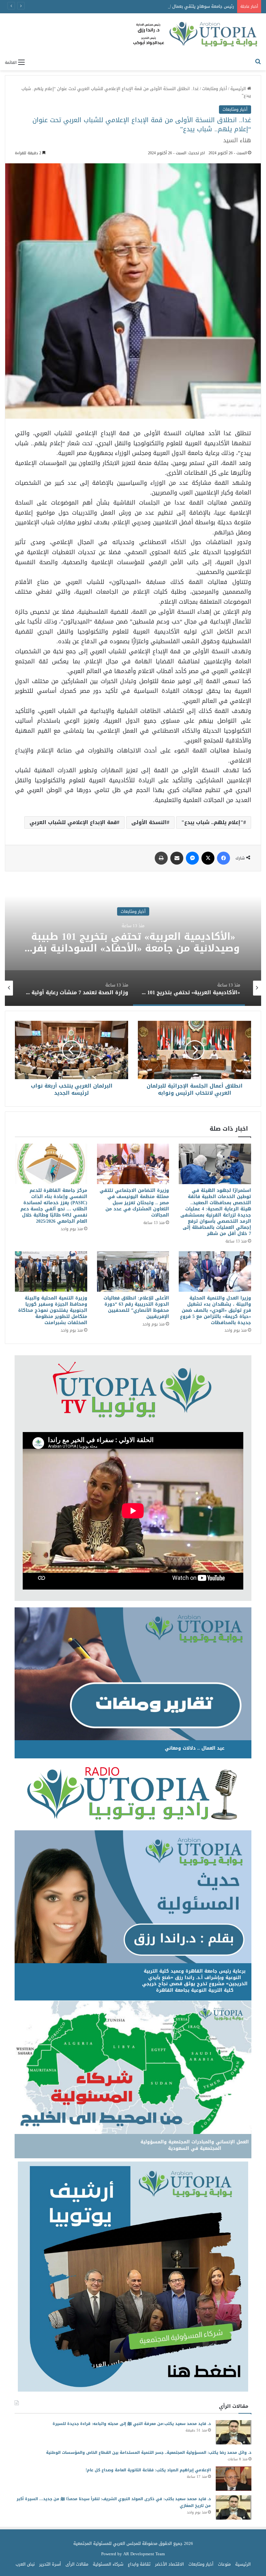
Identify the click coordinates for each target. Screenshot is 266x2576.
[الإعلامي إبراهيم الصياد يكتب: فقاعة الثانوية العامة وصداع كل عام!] (234, 2479)
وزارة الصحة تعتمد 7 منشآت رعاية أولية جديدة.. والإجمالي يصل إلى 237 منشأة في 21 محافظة (133, 942)
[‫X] (208, 858)
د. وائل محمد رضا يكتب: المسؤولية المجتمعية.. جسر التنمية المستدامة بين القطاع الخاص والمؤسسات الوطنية (149, 2453)
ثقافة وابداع (139, 2564)
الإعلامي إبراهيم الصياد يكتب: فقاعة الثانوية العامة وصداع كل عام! (148, 2470)
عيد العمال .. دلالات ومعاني (195, 1748)
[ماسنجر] (192, 858)
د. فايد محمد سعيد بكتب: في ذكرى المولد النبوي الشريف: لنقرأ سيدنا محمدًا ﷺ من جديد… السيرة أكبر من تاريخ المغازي (114, 2502)
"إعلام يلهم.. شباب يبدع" (212, 822)
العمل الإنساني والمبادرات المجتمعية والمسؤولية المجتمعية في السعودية (195, 2145)
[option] (133, 941)
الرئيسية (239, 89)
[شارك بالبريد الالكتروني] (177, 858)
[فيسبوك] (224, 858)
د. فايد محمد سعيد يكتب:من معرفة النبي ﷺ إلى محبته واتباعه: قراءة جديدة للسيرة (132, 2424)
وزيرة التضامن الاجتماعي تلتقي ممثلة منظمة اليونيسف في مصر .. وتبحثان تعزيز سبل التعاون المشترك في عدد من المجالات (134, 1203)
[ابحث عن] (258, 62)
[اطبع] (161, 858)
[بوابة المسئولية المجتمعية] (196, 35)
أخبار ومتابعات (215, 89)
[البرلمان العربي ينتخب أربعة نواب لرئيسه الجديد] (72, 1050)
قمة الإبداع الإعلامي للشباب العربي (73, 822)
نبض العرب (25, 2564)
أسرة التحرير (50, 2564)
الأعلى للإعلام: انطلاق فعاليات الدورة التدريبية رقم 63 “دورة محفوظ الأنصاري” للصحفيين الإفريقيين (136, 1307)
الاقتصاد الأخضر (169, 2564)
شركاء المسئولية (108, 2564)
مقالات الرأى (77, 2564)
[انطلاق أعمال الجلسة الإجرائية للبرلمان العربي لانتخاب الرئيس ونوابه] (194, 1050)
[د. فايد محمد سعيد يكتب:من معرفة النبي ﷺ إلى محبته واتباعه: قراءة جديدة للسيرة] (234, 2432)
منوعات (224, 2564)
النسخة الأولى (149, 822)
